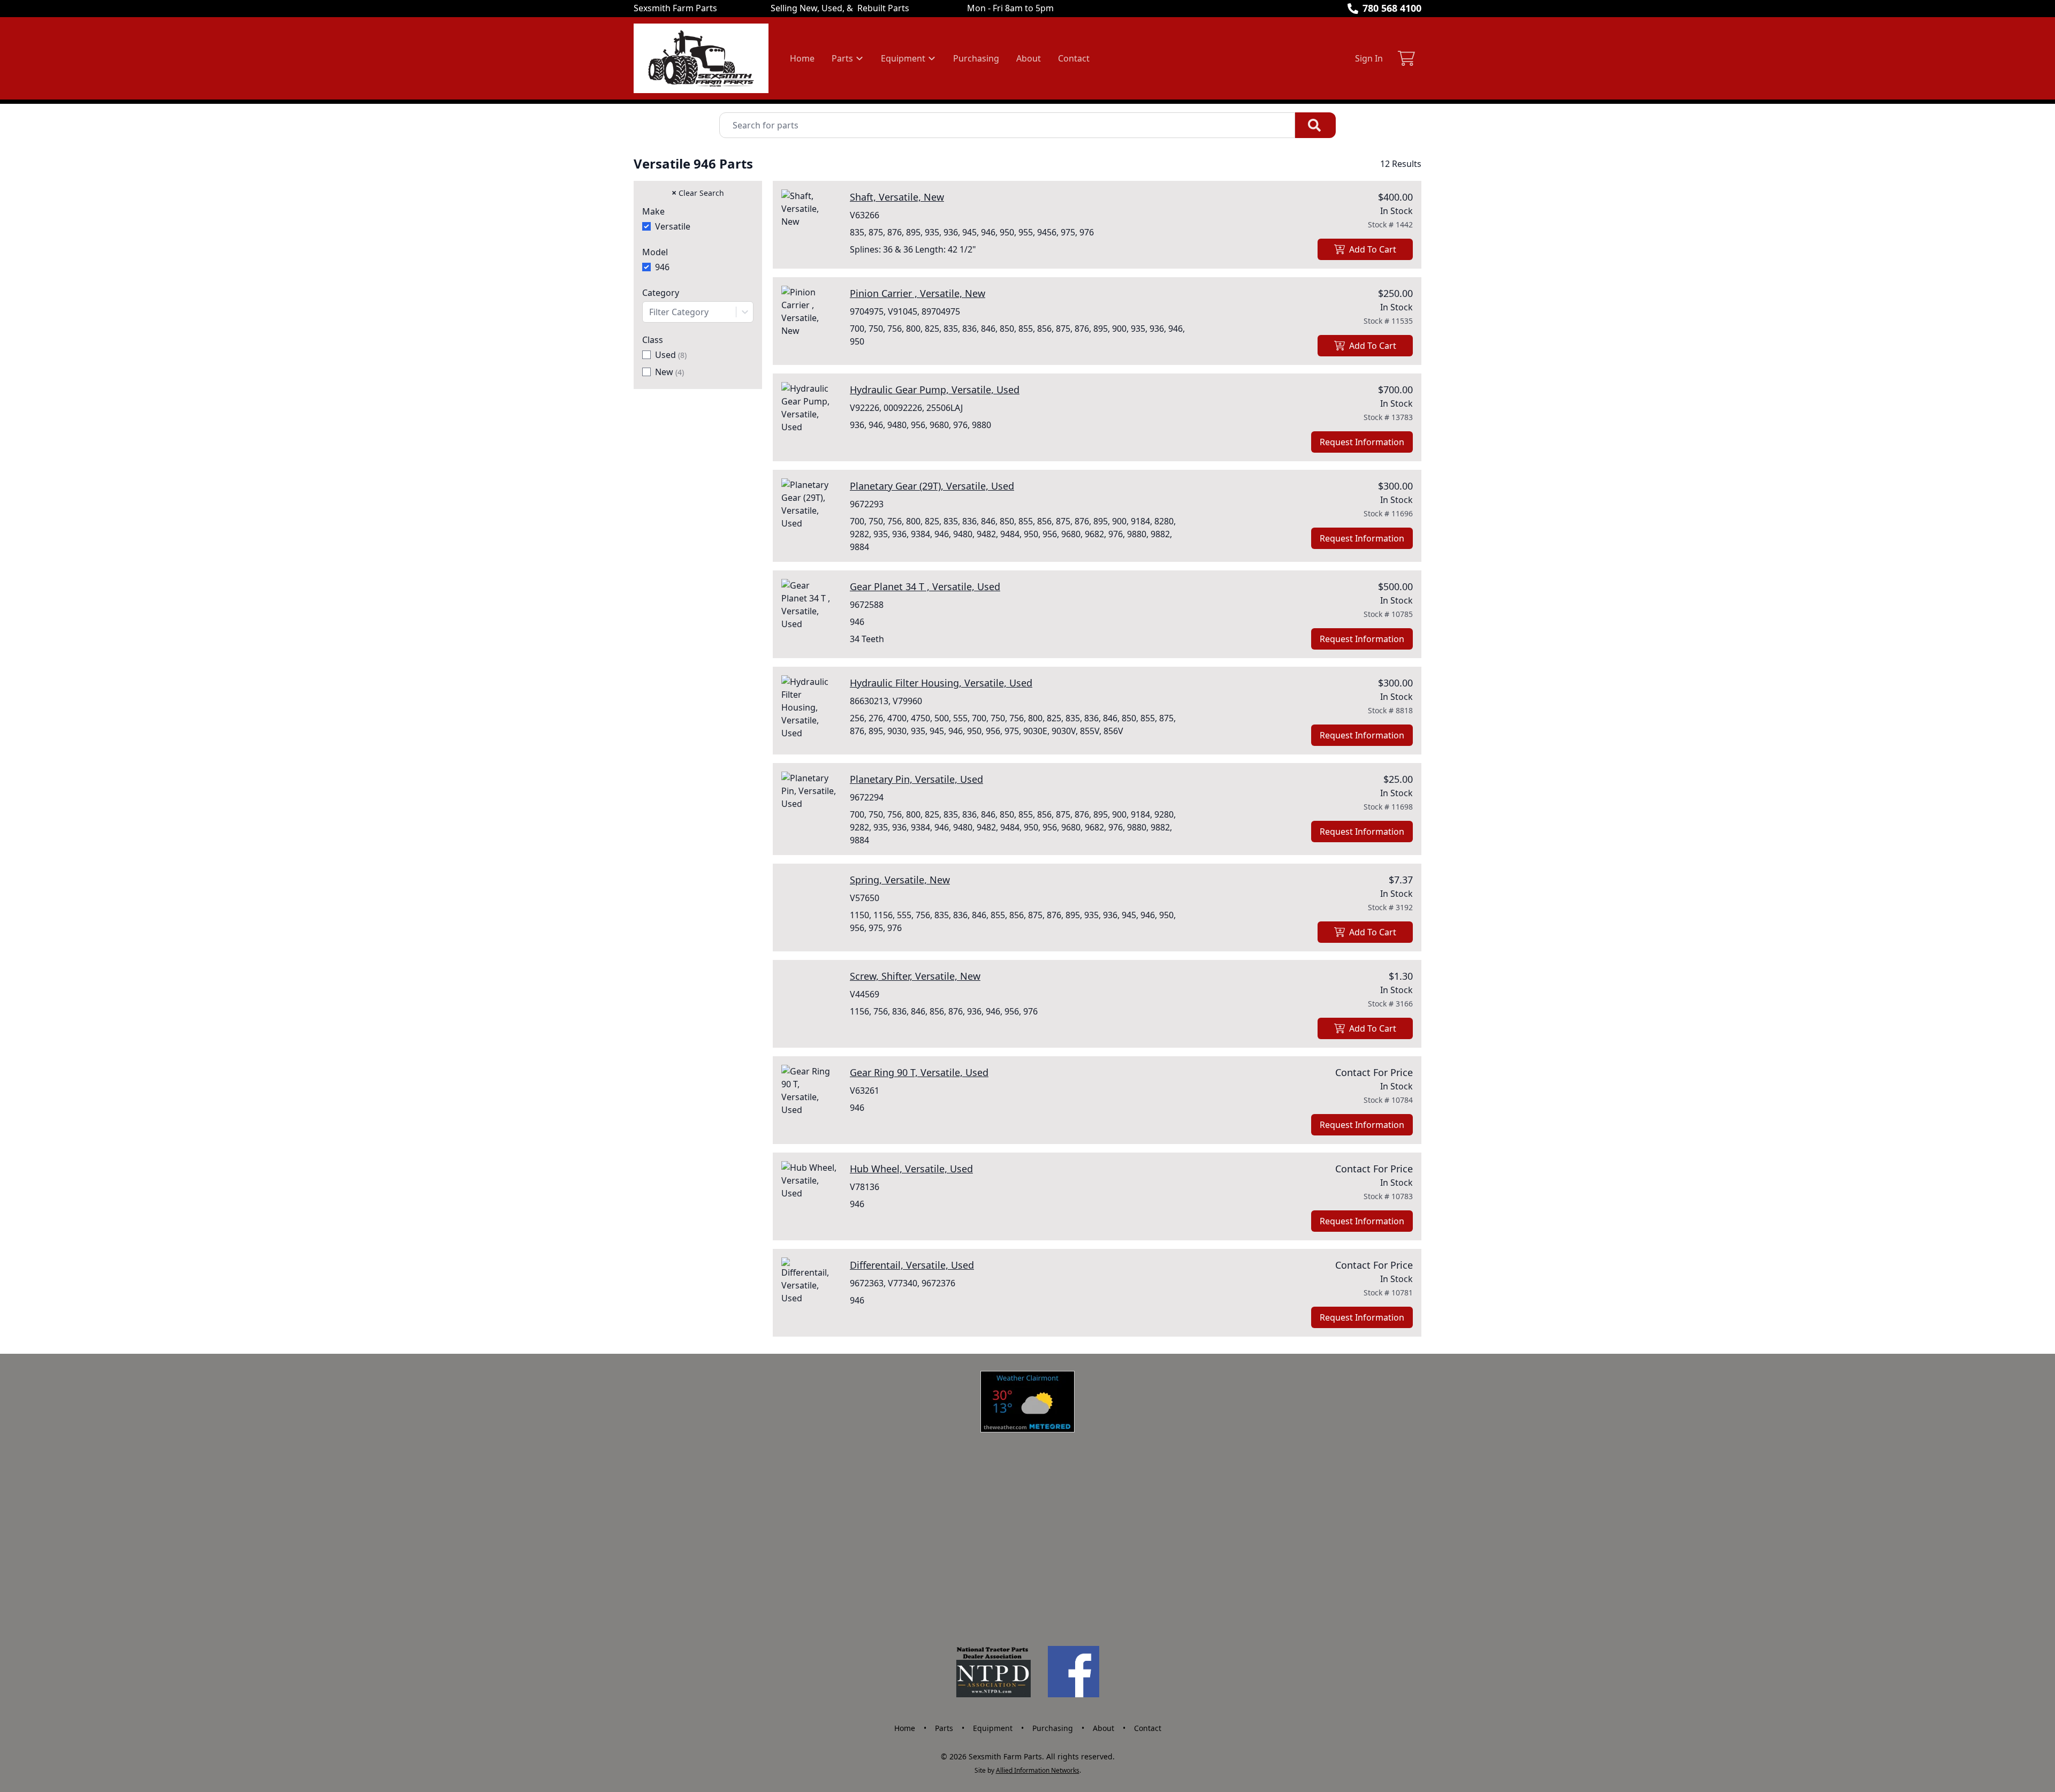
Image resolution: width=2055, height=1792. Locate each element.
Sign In (1369, 58)
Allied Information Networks (1038, 1770)
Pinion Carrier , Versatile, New (918, 293)
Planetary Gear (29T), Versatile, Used (932, 486)
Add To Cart (1373, 249)
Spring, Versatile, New (900, 880)
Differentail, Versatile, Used (912, 1265)
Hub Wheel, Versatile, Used (911, 1169)
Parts (944, 1728)
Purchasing (976, 58)
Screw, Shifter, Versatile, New (915, 976)
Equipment (993, 1728)
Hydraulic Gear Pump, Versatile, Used (935, 390)
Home (802, 58)
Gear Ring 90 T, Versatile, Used (919, 1072)
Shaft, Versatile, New (897, 197)
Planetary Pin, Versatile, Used (916, 779)
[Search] (1315, 125)
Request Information (1362, 442)
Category (661, 293)
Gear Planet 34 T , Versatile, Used (925, 586)
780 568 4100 (1392, 8)
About (1029, 58)
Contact (1074, 58)
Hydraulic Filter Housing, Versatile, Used (941, 683)
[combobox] (698, 312)
